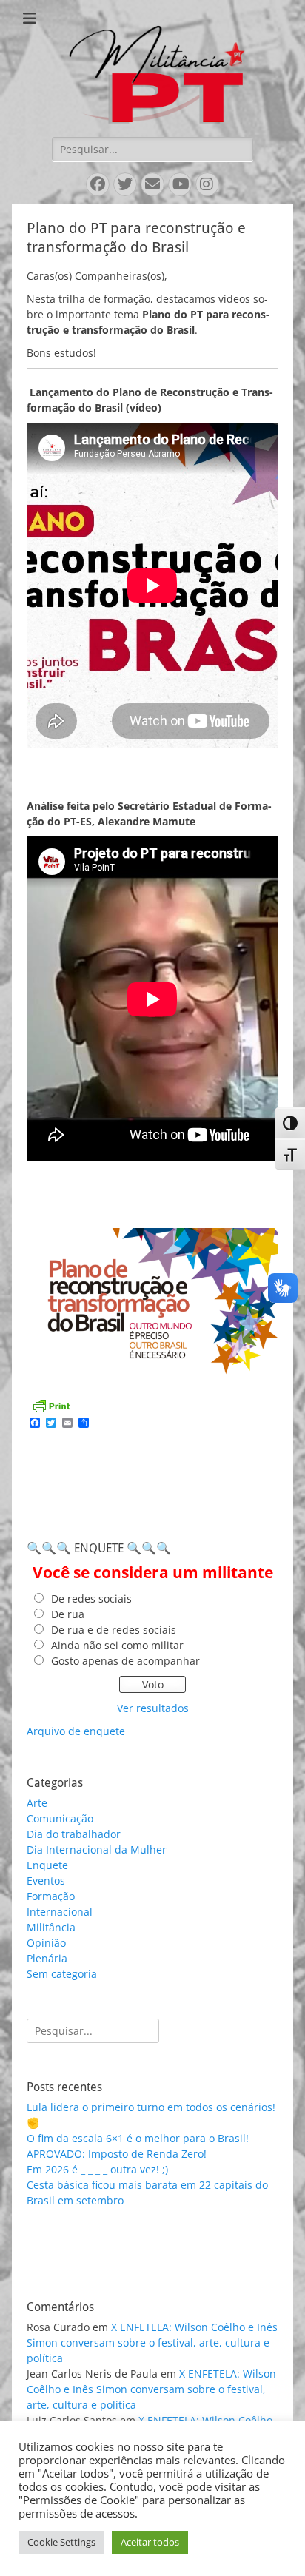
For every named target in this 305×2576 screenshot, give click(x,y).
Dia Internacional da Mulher (97, 1849)
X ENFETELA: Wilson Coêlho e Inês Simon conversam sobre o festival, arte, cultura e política (152, 2342)
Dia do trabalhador (74, 1834)
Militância (51, 1927)
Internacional (60, 1912)
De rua (68, 1614)
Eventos (46, 1881)
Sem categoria (62, 1974)
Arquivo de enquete (76, 1731)
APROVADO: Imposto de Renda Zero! (117, 2154)
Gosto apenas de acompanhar (125, 1661)
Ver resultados (153, 1708)
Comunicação (60, 1818)
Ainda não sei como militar (117, 1645)
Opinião (46, 1943)
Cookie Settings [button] (61, 2542)
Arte (37, 1803)
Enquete (47, 1865)
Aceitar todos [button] (150, 2542)
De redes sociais (91, 1599)
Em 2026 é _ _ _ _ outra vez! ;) (97, 2169)
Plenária (47, 1958)
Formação (51, 1896)
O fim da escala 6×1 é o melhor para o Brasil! (138, 2138)
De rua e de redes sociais (114, 1630)
